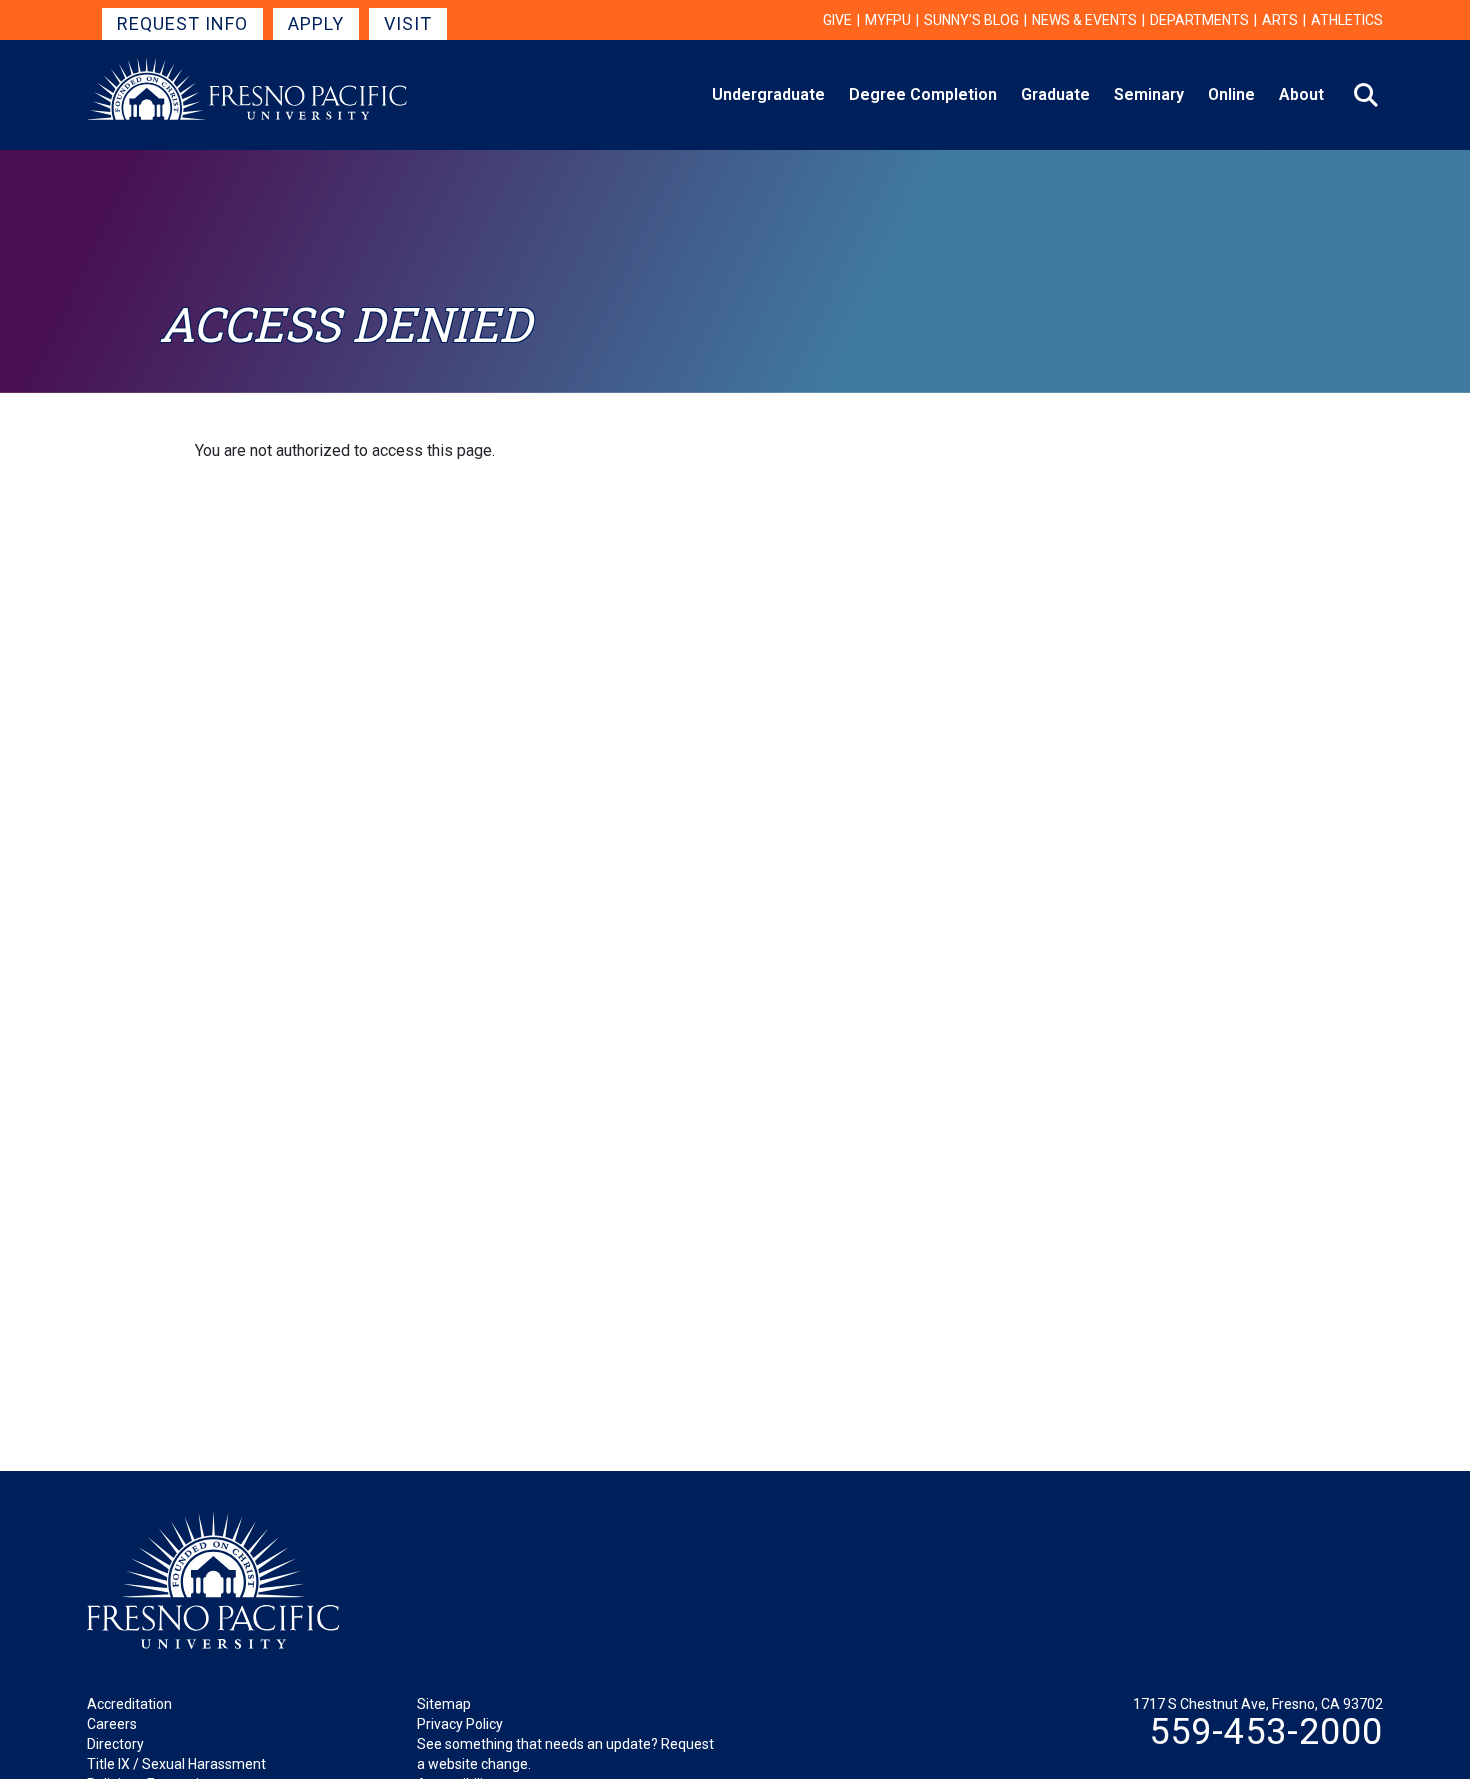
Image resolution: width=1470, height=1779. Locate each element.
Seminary (1149, 94)
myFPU (888, 20)
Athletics (1347, 20)
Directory (115, 1744)
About (1301, 94)
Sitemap (444, 1704)
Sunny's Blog (971, 20)
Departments (1199, 20)
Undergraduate (768, 94)
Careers (112, 1724)
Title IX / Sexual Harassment (176, 1764)
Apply (316, 23)
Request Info (182, 23)
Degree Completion (923, 94)
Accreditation (129, 1704)
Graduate (1055, 94)
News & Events (1084, 20)
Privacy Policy (460, 1724)
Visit (408, 23)
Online (1231, 94)
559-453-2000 (1266, 1732)
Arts (1280, 20)
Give (837, 20)
